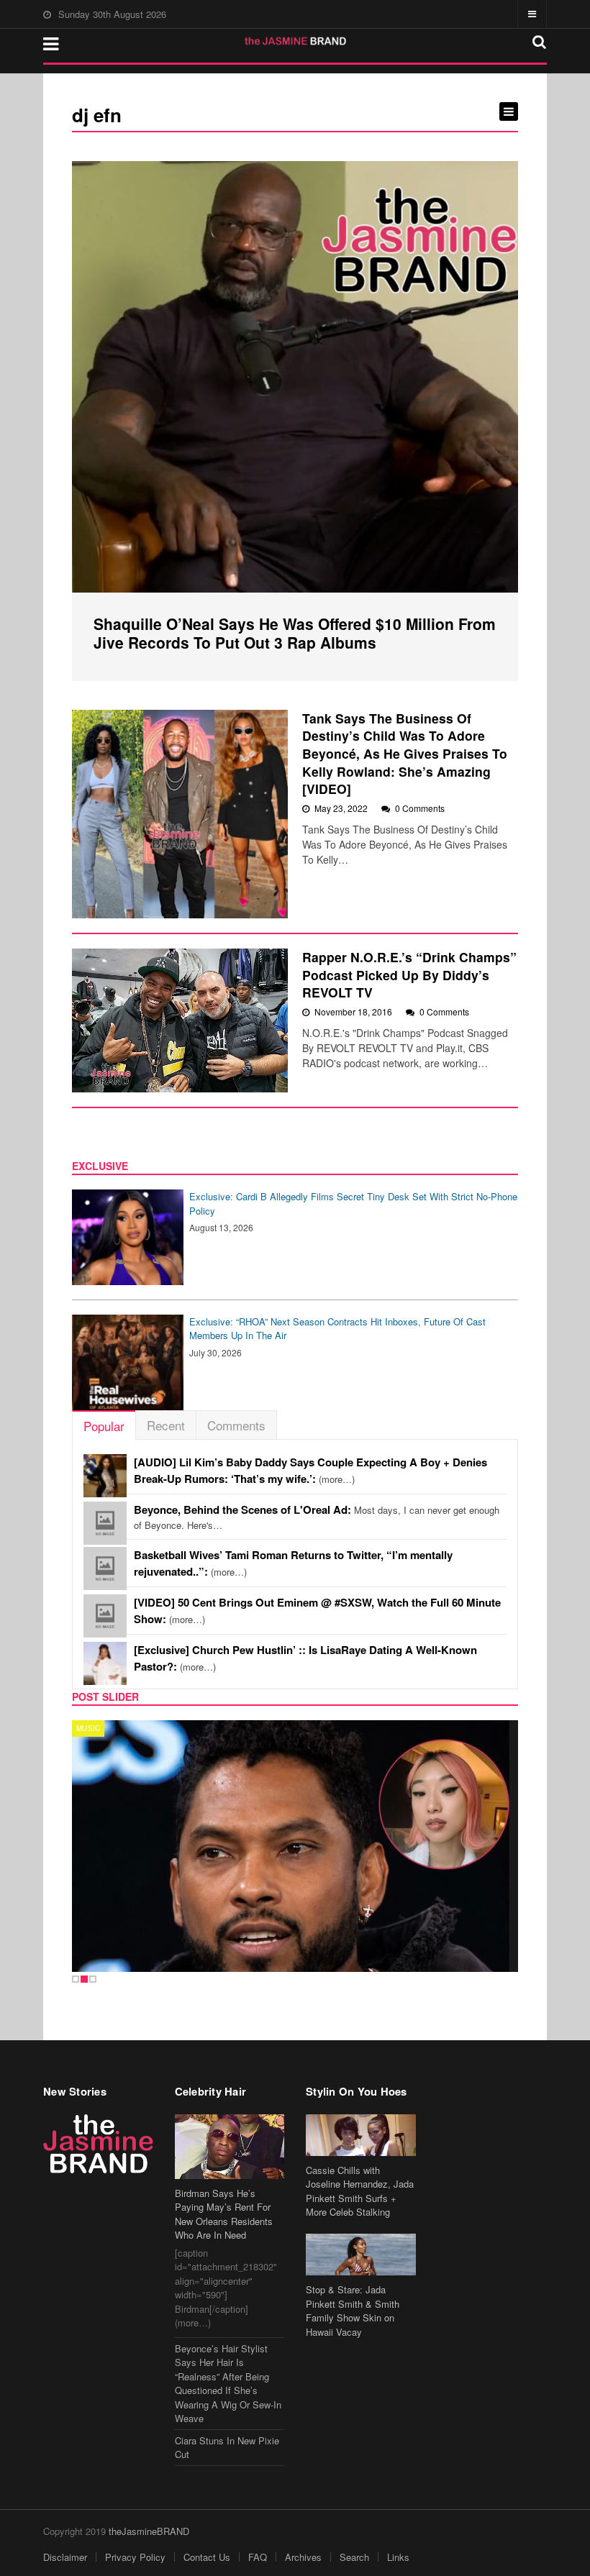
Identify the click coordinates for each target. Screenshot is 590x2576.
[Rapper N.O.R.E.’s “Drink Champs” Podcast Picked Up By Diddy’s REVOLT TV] (180, 1020)
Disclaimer (65, 2557)
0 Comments (420, 808)
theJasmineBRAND (149, 2531)
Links (398, 2557)
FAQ (258, 2557)
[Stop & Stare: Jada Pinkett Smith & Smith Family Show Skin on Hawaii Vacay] (361, 2255)
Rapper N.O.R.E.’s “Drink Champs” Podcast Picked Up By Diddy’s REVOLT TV (409, 974)
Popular (104, 1426)
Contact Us (207, 2557)
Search (354, 2557)
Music (88, 1728)
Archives (303, 2557)
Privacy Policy (135, 2557)
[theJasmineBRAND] (295, 41)
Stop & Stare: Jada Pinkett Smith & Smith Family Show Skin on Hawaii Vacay (353, 2311)
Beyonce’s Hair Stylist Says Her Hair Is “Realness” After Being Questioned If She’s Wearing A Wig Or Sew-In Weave (228, 2384)
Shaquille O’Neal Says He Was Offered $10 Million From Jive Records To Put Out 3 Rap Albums (295, 633)
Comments (236, 1425)
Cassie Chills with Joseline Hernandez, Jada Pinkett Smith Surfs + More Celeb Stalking (360, 2191)
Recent (166, 1425)
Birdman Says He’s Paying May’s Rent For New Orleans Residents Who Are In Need (224, 2214)
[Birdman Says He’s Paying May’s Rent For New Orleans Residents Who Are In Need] (230, 2147)
